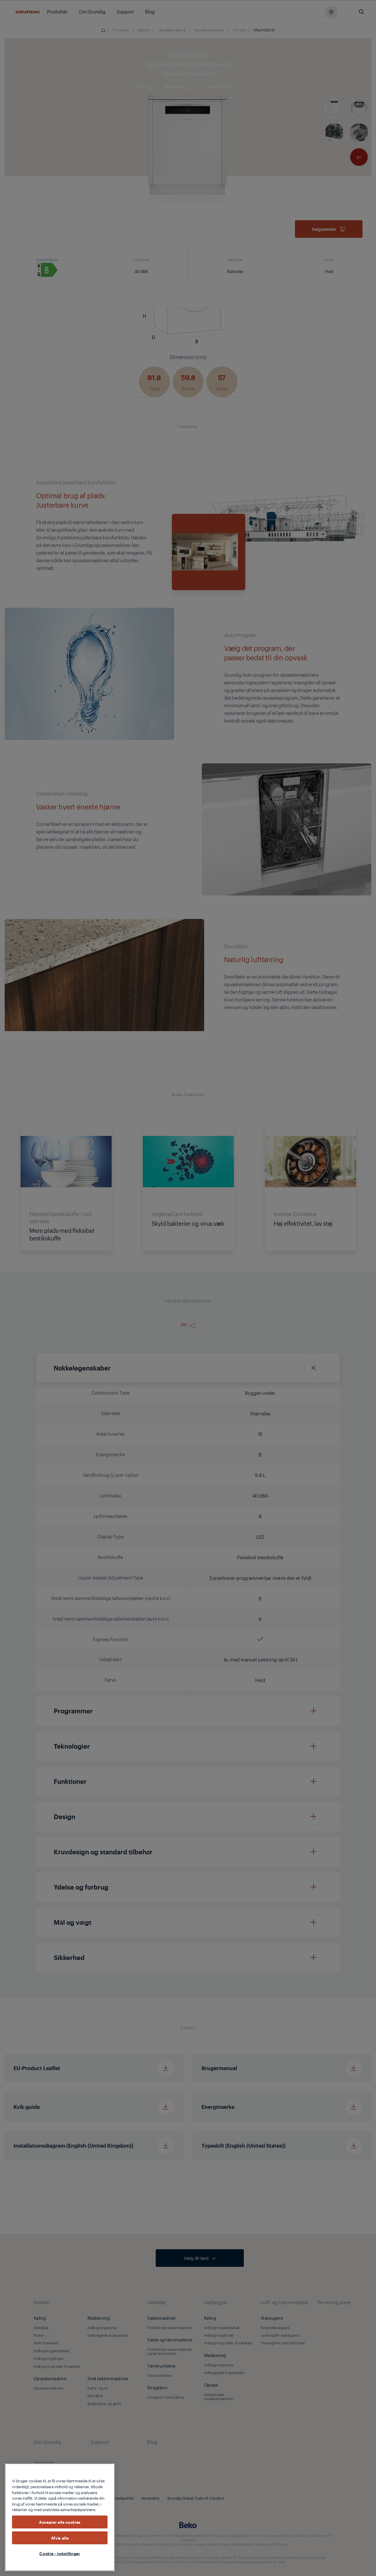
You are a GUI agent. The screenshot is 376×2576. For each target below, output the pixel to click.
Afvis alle (60, 2538)
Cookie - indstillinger (60, 2553)
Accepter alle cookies (60, 2522)
